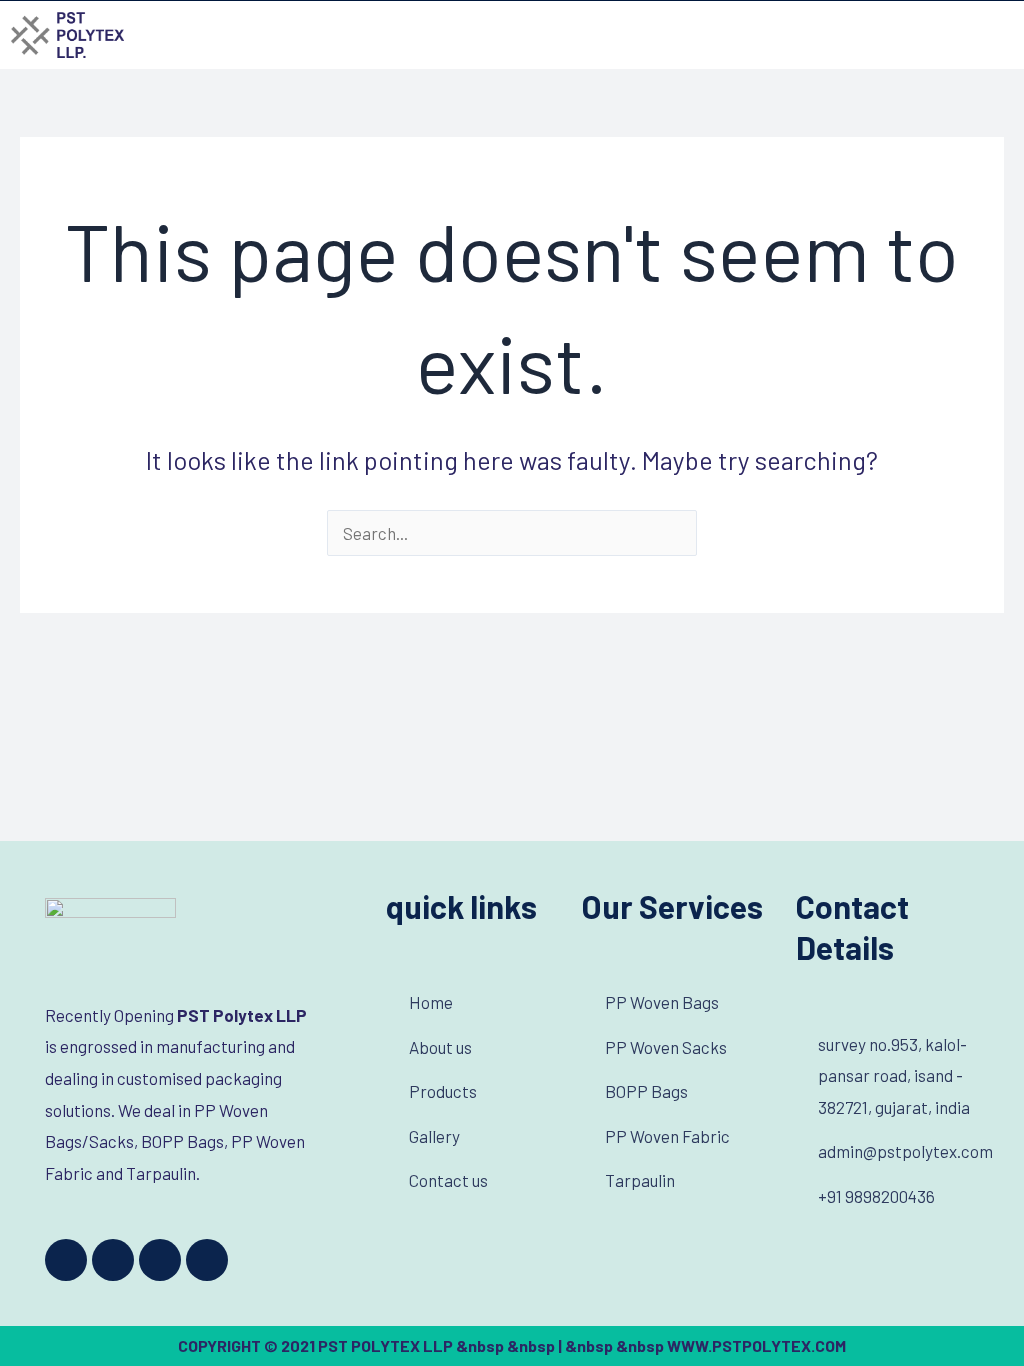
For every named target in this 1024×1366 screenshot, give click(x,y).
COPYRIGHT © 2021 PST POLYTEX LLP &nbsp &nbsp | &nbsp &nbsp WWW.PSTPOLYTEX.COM (512, 1345)
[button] (998, 34)
